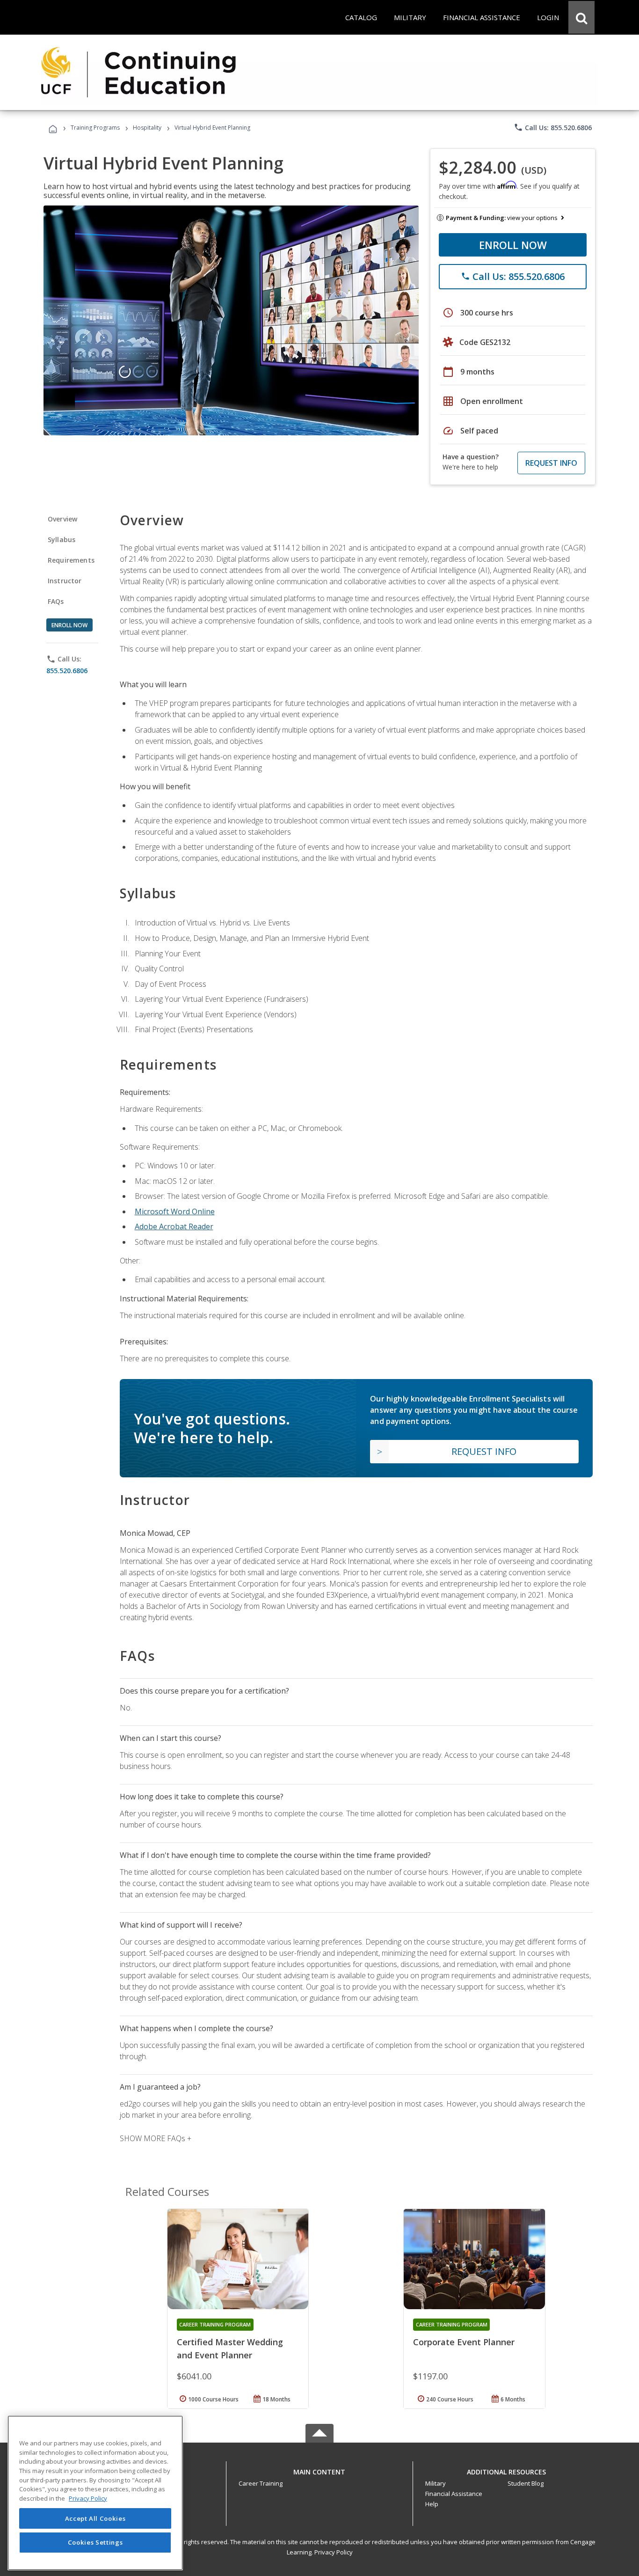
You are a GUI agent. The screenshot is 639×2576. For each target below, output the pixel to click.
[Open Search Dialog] (581, 17)
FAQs (56, 601)
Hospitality (148, 128)
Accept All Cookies (95, 2518)
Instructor (65, 581)
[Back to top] (319, 2470)
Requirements (71, 560)
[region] (95, 2493)
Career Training (261, 2483)
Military (436, 2483)
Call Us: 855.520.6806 (553, 127)
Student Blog (526, 2483)
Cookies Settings (95, 2542)
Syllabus (62, 539)
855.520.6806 (67, 671)
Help (432, 2504)
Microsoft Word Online (175, 1211)
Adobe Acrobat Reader (174, 1226)
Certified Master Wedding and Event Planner (230, 2348)
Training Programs (95, 128)
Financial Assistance (454, 2494)
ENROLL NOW (513, 245)
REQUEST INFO (551, 463)
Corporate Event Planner (464, 2342)
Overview (62, 519)
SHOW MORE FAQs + (156, 2138)
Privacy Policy (334, 2552)
